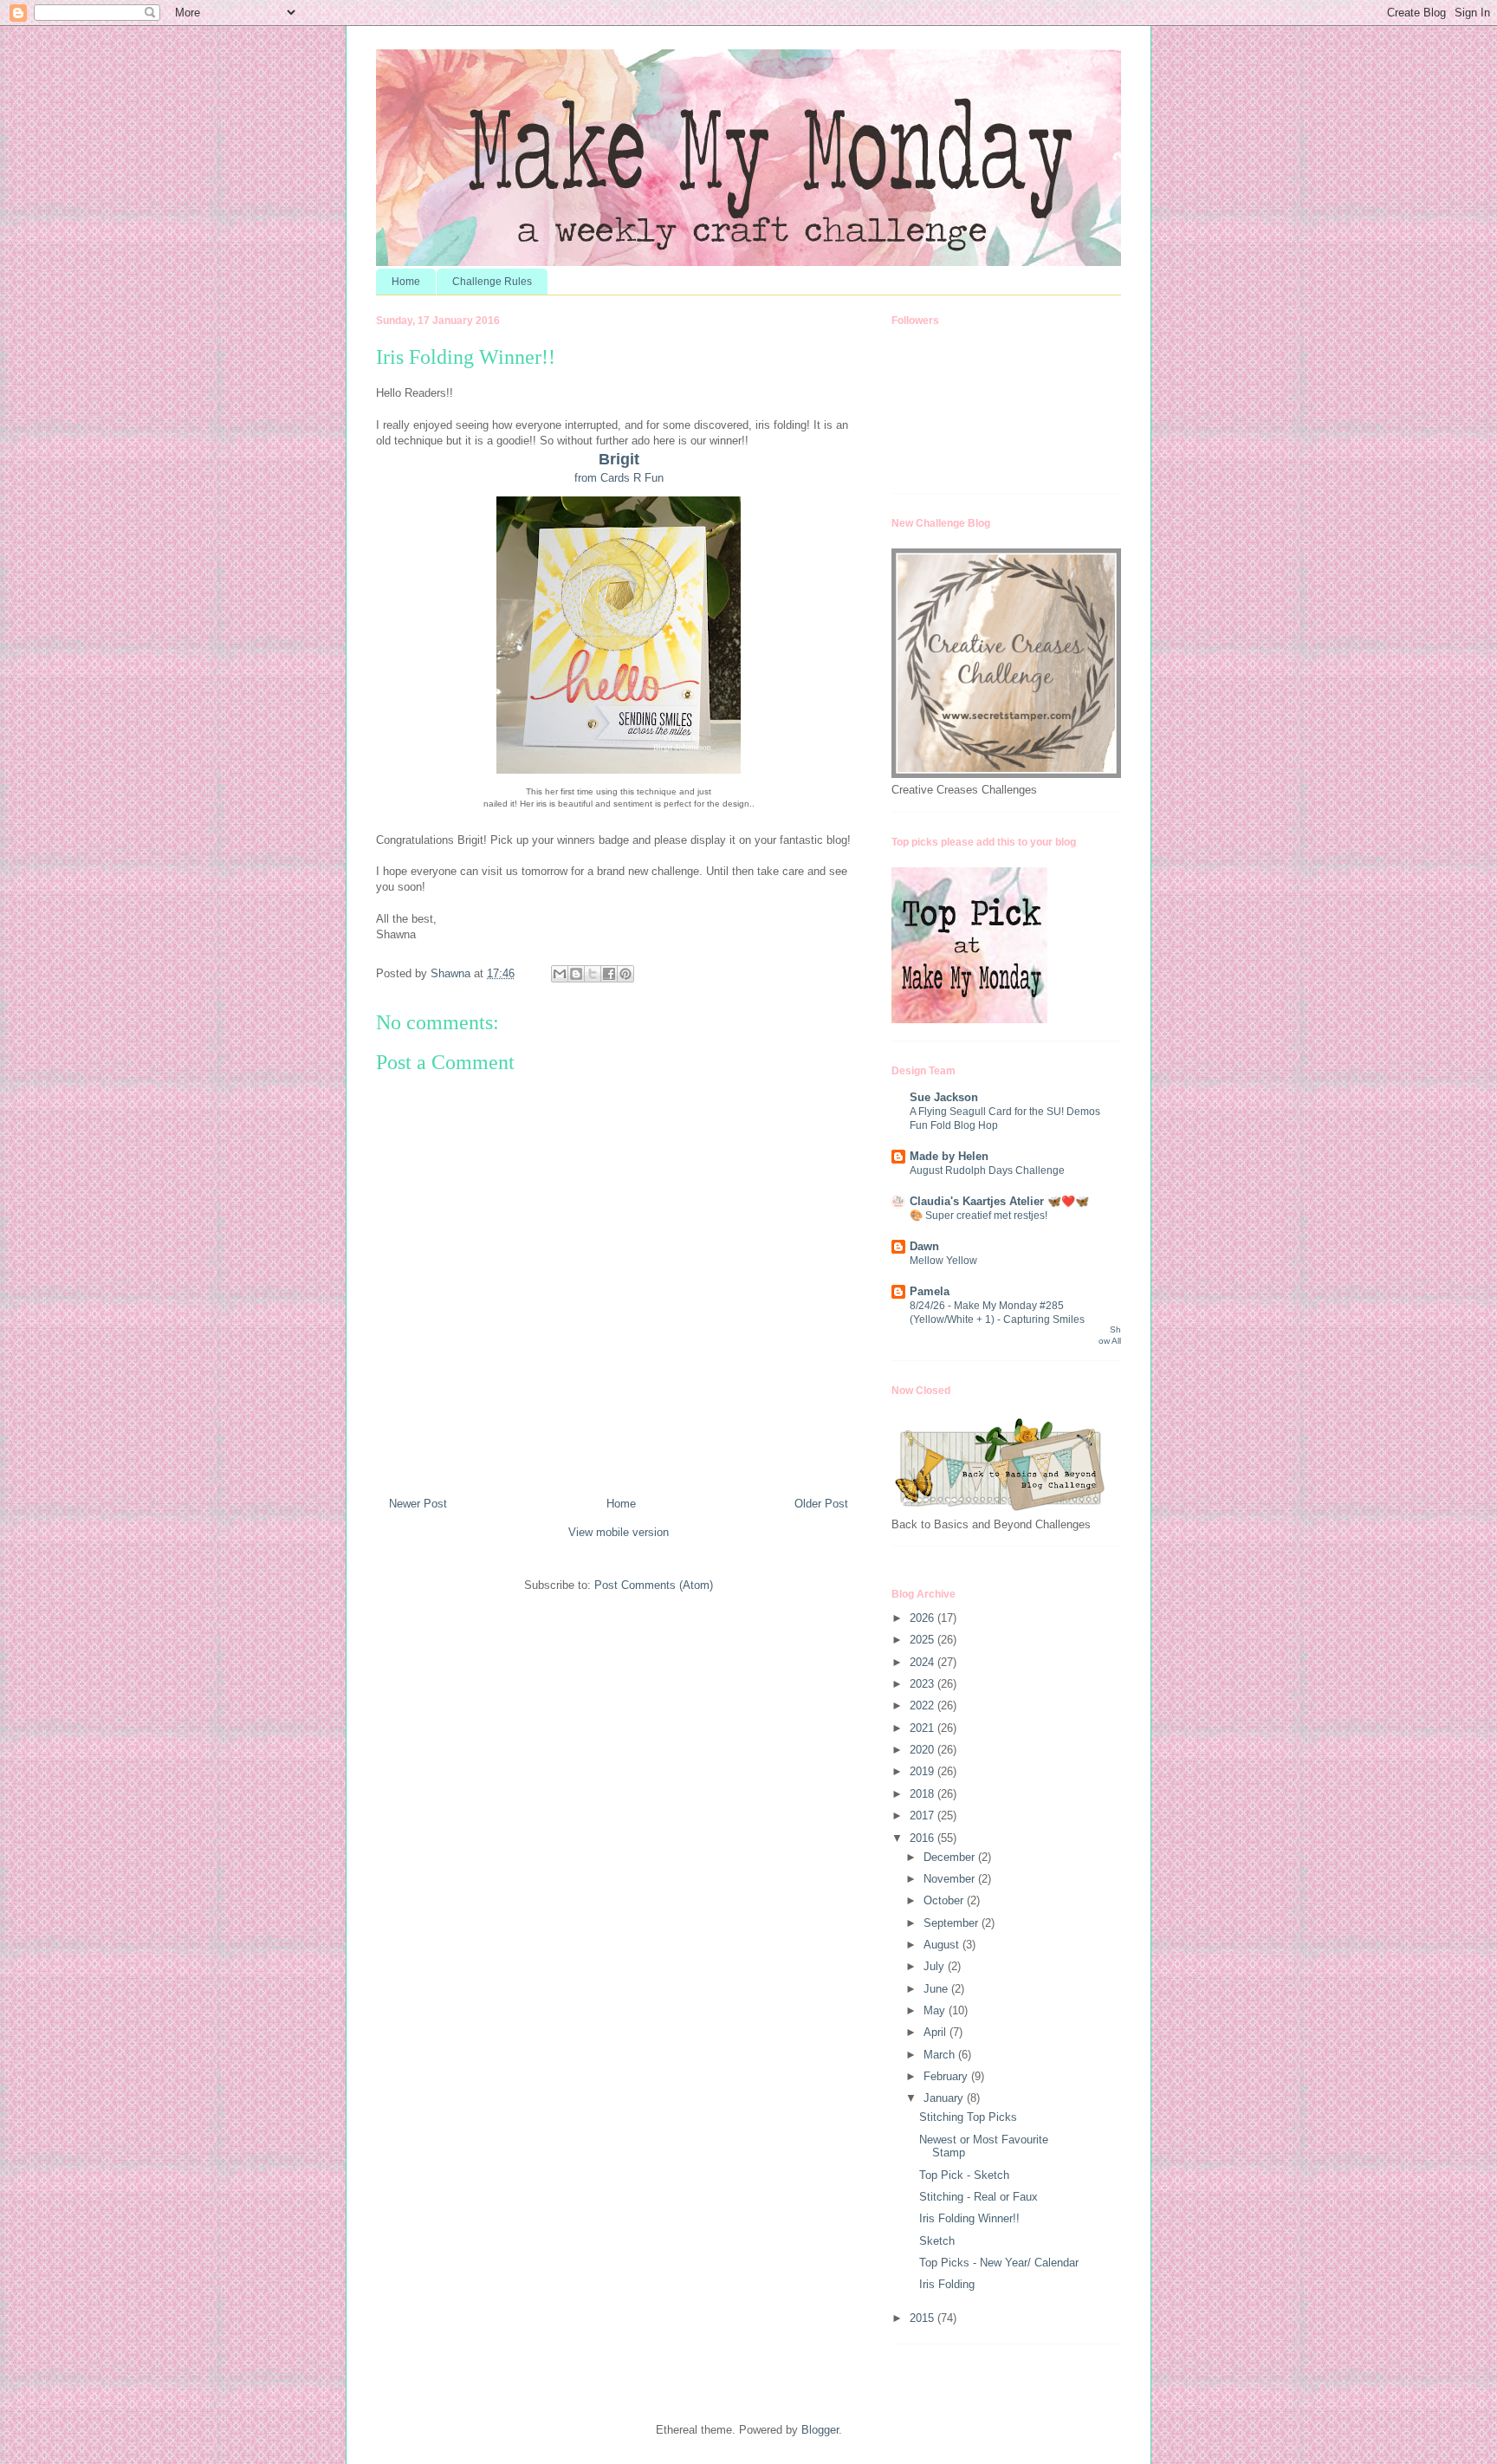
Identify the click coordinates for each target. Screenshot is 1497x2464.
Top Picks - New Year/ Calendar (999, 2263)
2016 (923, 1838)
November (951, 1879)
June (937, 1989)
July (936, 1966)
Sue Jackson (944, 1097)
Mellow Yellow (943, 1261)
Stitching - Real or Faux (979, 2197)
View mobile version (619, 1532)
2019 (923, 1771)
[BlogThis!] (576, 974)
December (951, 1857)
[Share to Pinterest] (625, 974)
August (943, 1945)
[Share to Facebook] (609, 974)
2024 (923, 1662)
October (945, 1900)
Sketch (937, 2241)
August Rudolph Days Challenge (987, 1170)
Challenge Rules (492, 282)
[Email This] (560, 974)
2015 (923, 2318)
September (953, 1923)
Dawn (924, 1246)
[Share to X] (593, 974)
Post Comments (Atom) (654, 1585)
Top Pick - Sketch (964, 2175)
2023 (923, 1684)
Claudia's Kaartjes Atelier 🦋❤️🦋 (999, 1201)
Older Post (821, 1504)
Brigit (619, 459)
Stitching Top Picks (968, 2117)
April (936, 2032)
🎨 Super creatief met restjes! (979, 1216)
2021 (923, 1728)
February (947, 2076)
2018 (923, 1794)
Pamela (930, 1291)
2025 (923, 1640)
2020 (923, 1750)
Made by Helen (949, 1156)
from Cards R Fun (619, 478)
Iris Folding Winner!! (969, 2218)
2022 (923, 1705)
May (936, 2010)
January (945, 2098)
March (941, 2055)
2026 (923, 1618)
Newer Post (418, 1504)
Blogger (820, 2430)
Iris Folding (947, 2284)
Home (406, 282)
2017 (923, 1816)
